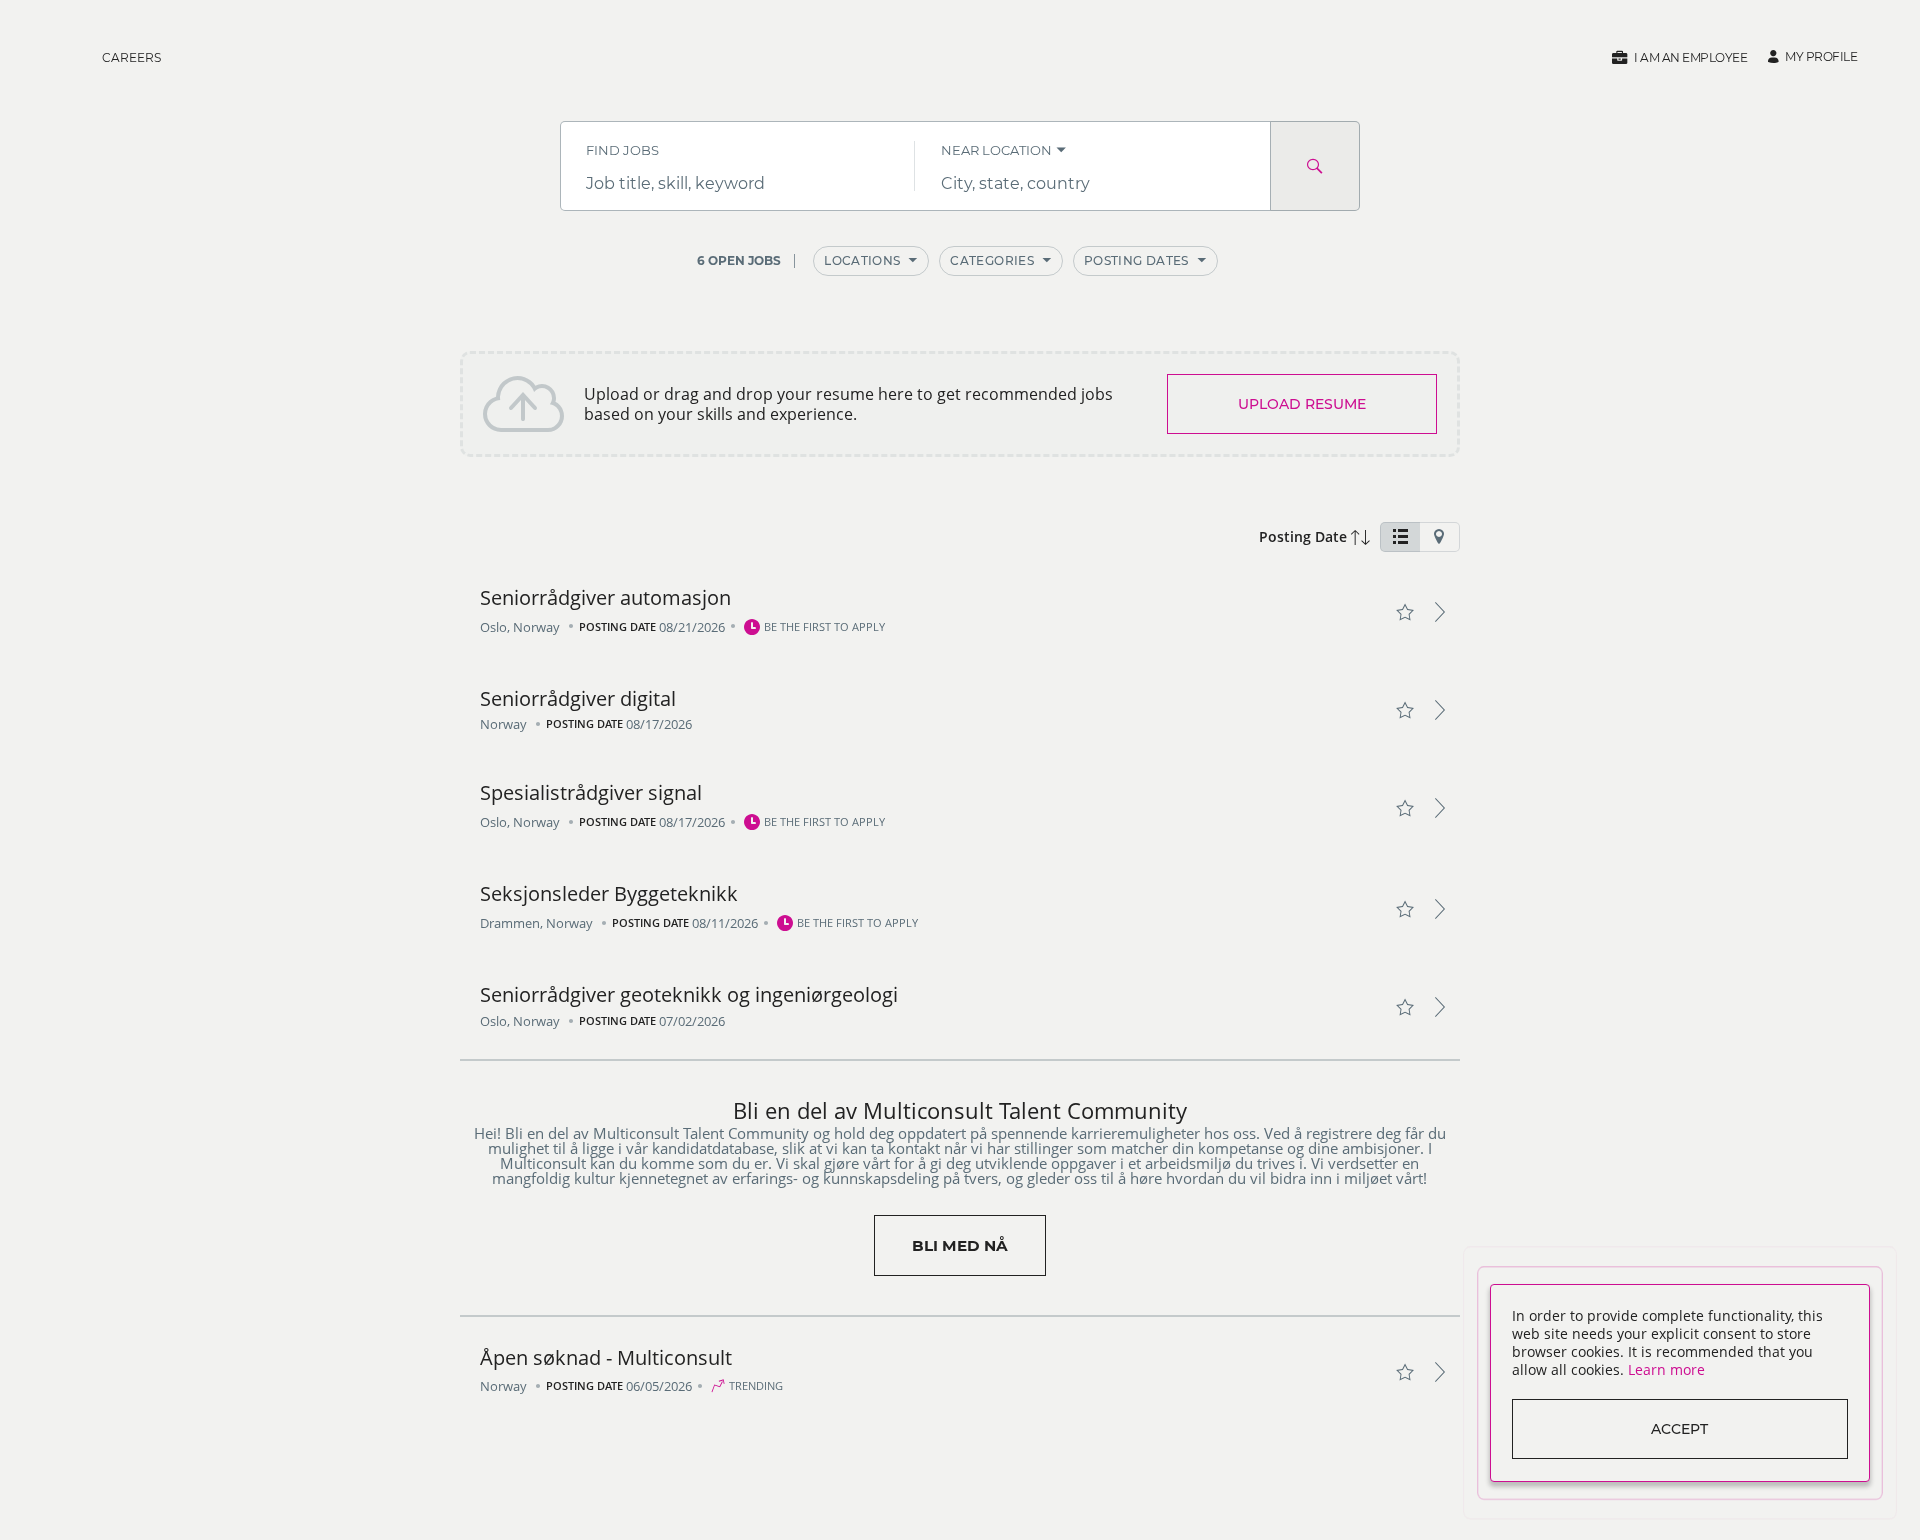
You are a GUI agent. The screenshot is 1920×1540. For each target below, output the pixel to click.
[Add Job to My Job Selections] (1404, 612)
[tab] (1400, 537)
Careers (131, 57)
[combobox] (737, 184)
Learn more (1666, 1369)
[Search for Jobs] (1315, 166)
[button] (1679, 57)
